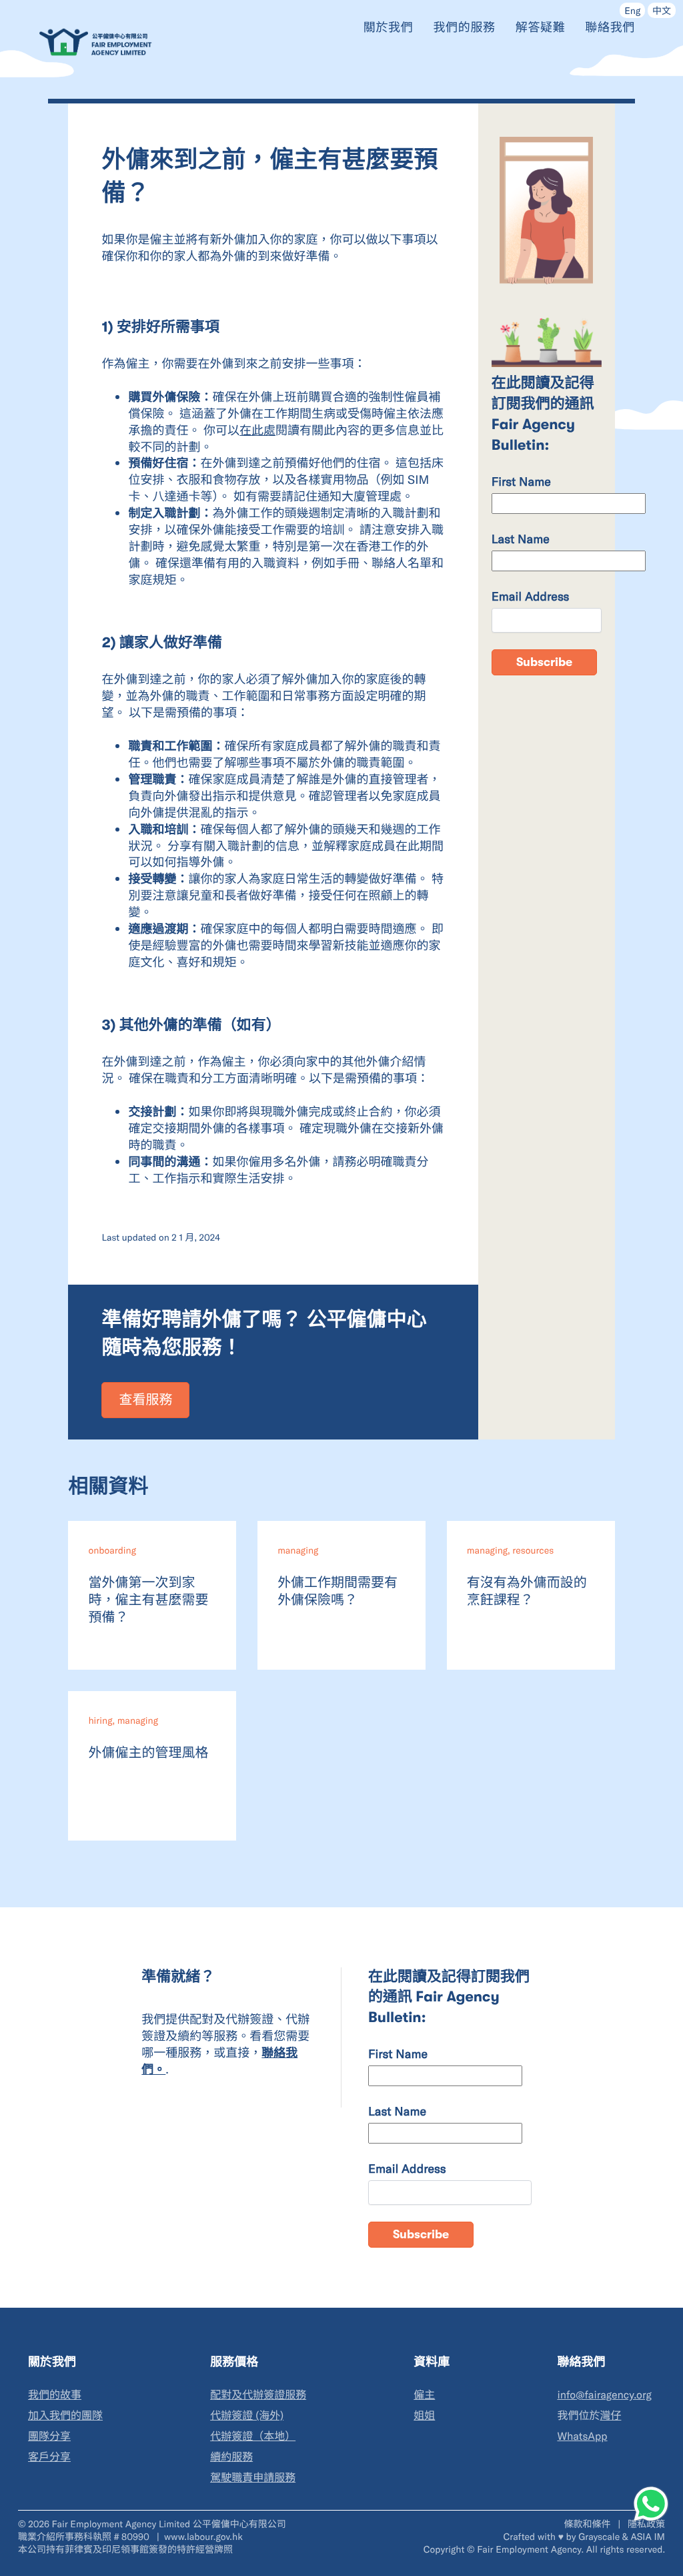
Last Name (521, 539)
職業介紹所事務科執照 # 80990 (85, 2536)
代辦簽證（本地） (253, 2436)
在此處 (257, 430)
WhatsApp (582, 2436)
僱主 (424, 2395)
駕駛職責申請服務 (253, 2478)
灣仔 (610, 2416)
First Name (521, 481)
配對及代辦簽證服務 (258, 2395)
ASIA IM (648, 2536)
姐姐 (424, 2416)
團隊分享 (49, 2436)
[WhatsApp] (651, 2504)
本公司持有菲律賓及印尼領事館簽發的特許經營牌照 (125, 2549)
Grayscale (599, 2536)
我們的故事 (55, 2395)
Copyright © (449, 2549)
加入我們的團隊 (65, 2416)
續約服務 (231, 2457)
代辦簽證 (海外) (247, 2416)
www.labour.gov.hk (203, 2536)
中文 (662, 10)
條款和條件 (588, 2524)
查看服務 (145, 1400)
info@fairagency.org (604, 2395)
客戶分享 (49, 2457)
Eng (632, 10)
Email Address (531, 596)
